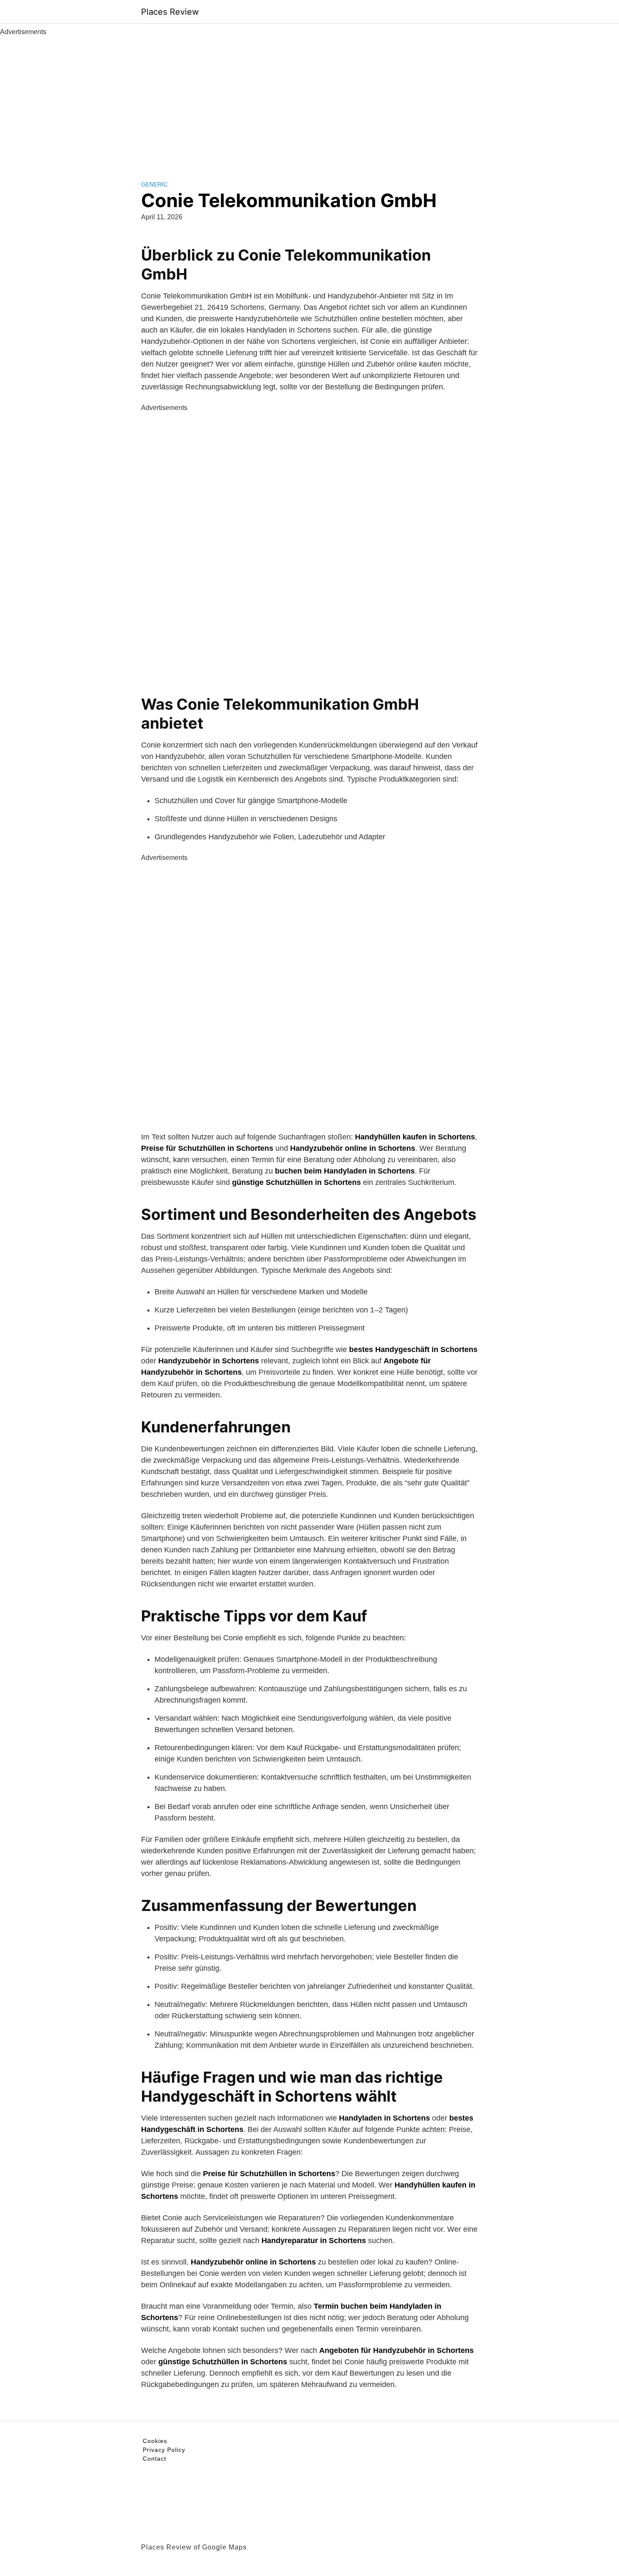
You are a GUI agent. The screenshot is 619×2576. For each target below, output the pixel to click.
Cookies (155, 2441)
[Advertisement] (309, 100)
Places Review (170, 12)
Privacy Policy (164, 2450)
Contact (155, 2459)
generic (154, 184)
